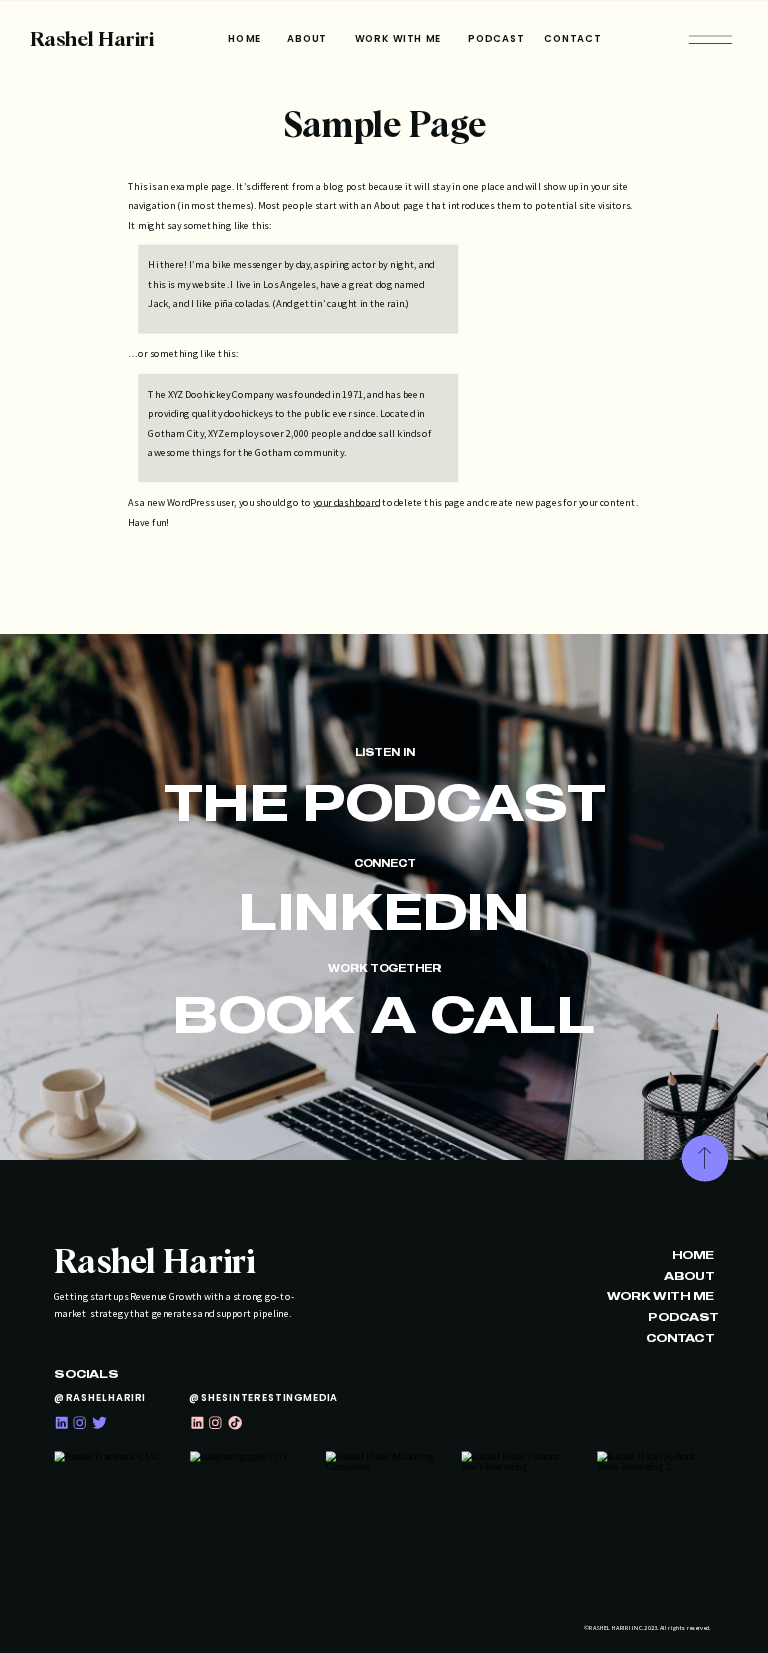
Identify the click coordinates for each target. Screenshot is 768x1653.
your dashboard (346, 502)
